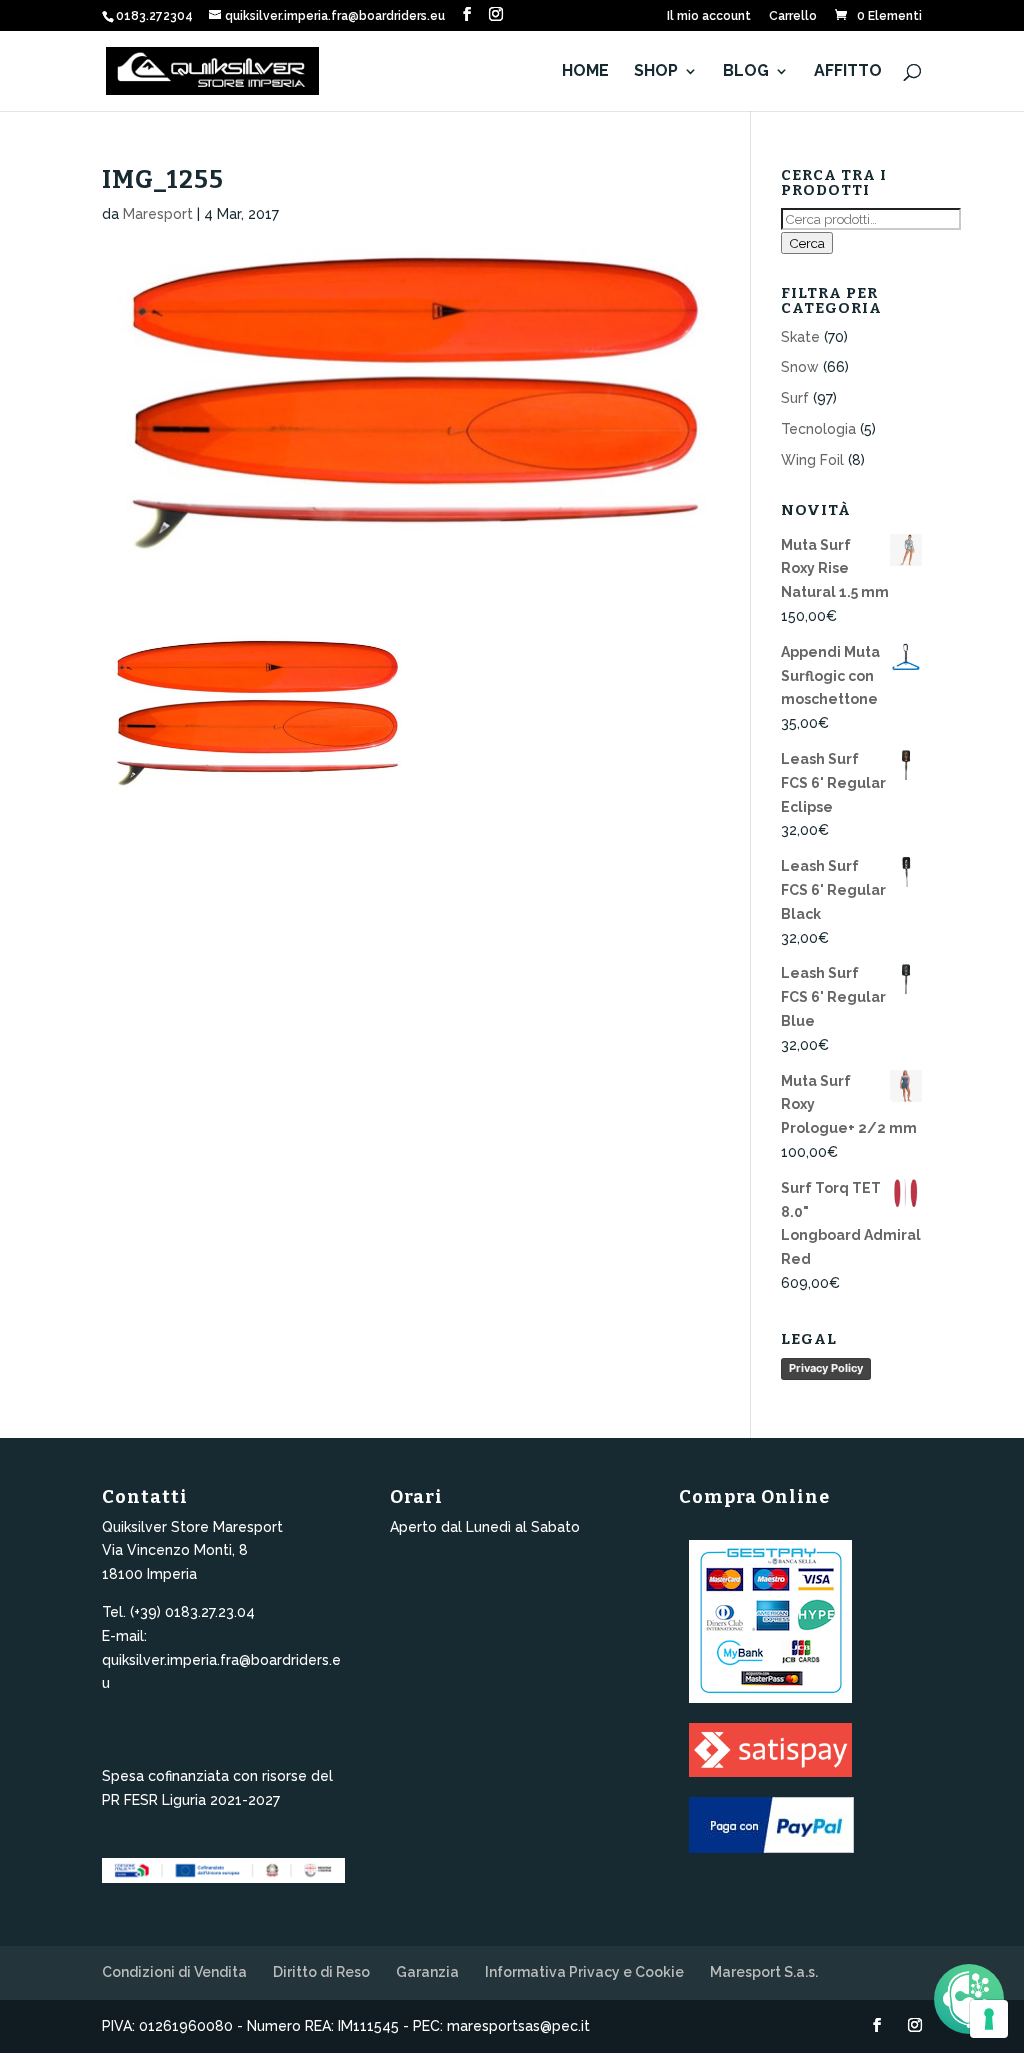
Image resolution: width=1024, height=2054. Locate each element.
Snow (800, 367)
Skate (800, 337)
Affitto (848, 72)
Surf (795, 398)
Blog (746, 72)
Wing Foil (812, 460)
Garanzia (427, 1972)
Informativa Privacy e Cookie (584, 1972)
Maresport (158, 214)
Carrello (793, 16)
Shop (656, 72)
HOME (585, 72)
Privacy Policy (826, 1368)
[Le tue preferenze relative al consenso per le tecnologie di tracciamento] (989, 2019)
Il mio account (709, 16)
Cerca (807, 243)
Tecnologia (818, 429)
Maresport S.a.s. (764, 1972)
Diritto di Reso (321, 1972)
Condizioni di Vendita (174, 1972)
